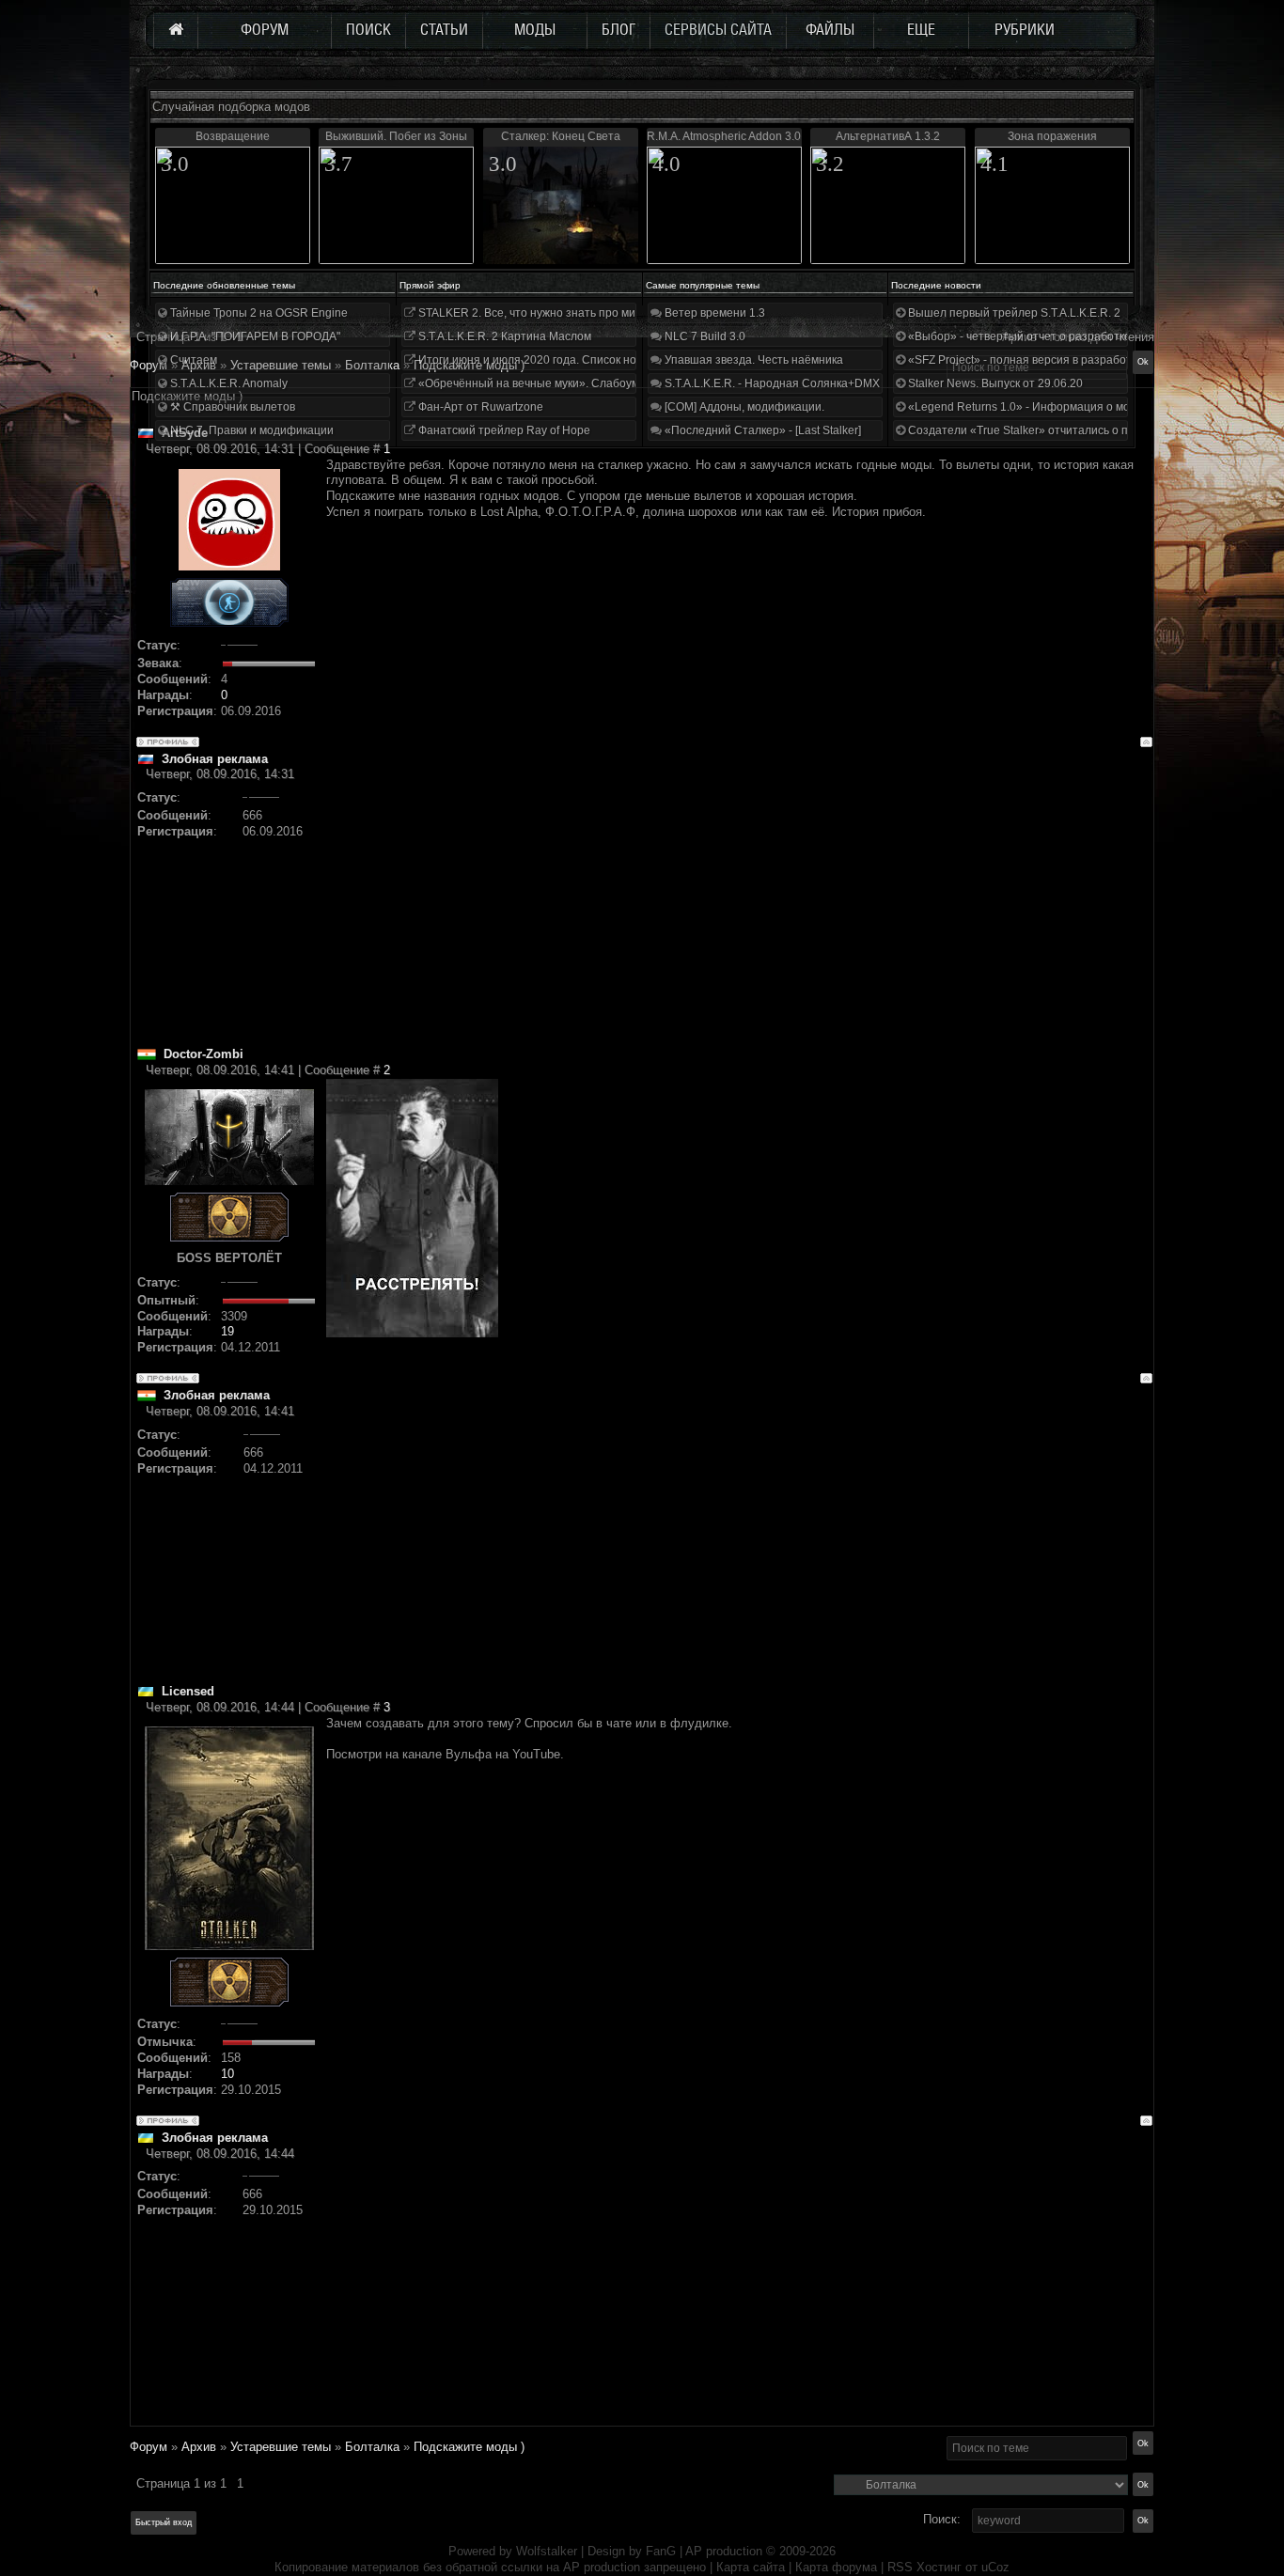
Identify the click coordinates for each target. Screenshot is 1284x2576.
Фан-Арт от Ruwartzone (479, 407)
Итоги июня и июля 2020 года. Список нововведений (557, 360)
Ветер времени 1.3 (713, 313)
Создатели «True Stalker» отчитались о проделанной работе (1070, 430)
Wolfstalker (547, 2551)
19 (227, 1331)
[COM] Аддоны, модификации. (743, 407)
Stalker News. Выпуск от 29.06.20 (994, 383)
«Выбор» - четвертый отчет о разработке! (1019, 336)
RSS (900, 2567)
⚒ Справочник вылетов (231, 407)
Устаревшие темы (281, 2447)
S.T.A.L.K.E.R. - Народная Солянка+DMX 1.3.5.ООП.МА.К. (815, 383)
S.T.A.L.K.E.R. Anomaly (227, 383)
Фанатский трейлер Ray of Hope (503, 430)
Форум (149, 365)
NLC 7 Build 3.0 (704, 336)
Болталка (372, 2447)
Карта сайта (751, 2567)
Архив (199, 2447)
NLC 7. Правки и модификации (251, 430)
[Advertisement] (739, 914)
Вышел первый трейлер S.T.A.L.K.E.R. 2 (1013, 313)
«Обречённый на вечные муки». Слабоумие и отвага (557, 383)
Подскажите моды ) (469, 2447)
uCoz (995, 2567)
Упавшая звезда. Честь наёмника (752, 360)
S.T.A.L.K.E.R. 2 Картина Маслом (503, 336)
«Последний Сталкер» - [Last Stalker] (761, 430)
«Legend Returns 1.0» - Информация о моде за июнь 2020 (1061, 407)
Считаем (192, 360)
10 (227, 2074)
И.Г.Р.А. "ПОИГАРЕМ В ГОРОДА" (254, 336)
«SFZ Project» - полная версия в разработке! (1026, 360)
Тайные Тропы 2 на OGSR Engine (258, 313)
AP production (724, 2551)
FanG (663, 2551)
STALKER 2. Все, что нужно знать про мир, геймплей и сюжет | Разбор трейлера (631, 313)
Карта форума (836, 2567)
